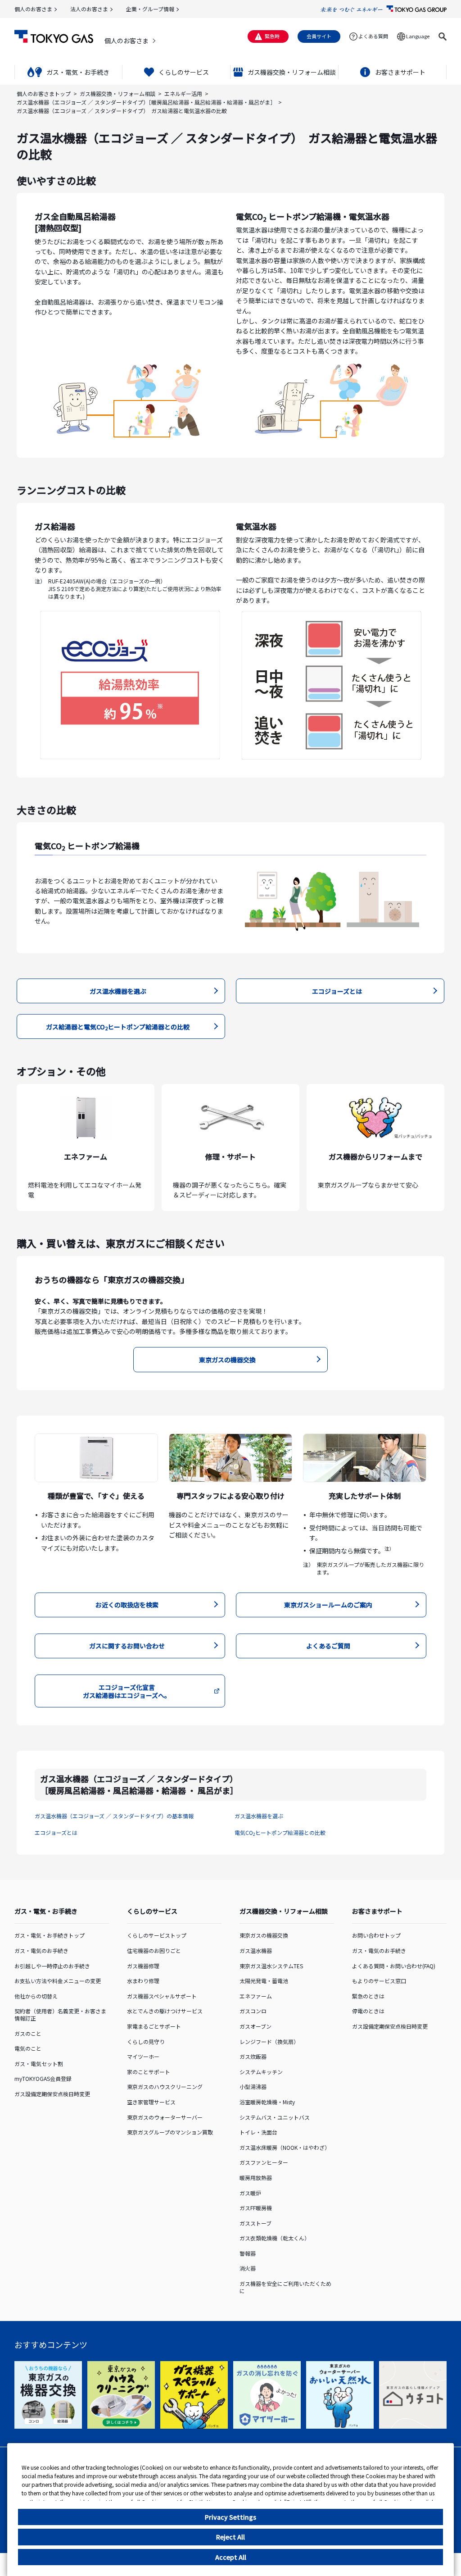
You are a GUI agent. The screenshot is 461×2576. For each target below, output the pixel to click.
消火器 (248, 2268)
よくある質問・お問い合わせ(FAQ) (394, 1966)
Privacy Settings (230, 2517)
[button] (443, 36)
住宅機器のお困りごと (154, 1950)
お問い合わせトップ (376, 1935)
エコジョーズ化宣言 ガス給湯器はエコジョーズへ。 (127, 1691)
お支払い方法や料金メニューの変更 (58, 1981)
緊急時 (272, 36)
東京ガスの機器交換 (227, 1360)
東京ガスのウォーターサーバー (165, 2117)
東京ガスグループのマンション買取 (170, 2132)
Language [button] (418, 36)
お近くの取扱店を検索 (127, 1605)
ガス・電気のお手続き (41, 1950)
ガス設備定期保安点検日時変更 (52, 2094)
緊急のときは (368, 1996)
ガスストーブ (255, 2223)
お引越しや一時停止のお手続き (52, 1966)
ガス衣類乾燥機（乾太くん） (275, 2238)
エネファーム (256, 1996)
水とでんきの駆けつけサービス (165, 2011)
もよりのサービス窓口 (379, 1981)
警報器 (248, 2253)
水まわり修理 (143, 1981)
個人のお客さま (33, 9)
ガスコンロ (253, 2011)
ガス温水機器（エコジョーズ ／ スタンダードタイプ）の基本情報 (114, 1816)
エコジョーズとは (337, 991)
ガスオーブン (255, 2026)
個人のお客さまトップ (44, 93)
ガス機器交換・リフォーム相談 (118, 93)
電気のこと (28, 2048)
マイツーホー (143, 2056)
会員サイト (319, 36)
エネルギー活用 (183, 93)
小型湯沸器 (253, 2087)
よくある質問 (373, 36)
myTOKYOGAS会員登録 (43, 2078)
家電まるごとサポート (154, 2026)
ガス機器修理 (143, 1966)
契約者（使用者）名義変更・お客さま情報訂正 (60, 2014)
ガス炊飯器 (253, 2056)
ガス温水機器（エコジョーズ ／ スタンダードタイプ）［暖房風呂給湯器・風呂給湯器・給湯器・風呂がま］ (146, 102)
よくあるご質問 (328, 1646)
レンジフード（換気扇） (269, 2041)
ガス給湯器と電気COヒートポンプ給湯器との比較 (118, 1027)
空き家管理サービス (151, 2102)
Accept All (231, 2557)
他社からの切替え (36, 1996)
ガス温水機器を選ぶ (118, 991)
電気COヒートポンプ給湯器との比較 (280, 1832)
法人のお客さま (89, 9)
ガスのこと (28, 2033)
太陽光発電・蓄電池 (264, 1981)
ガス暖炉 (250, 2193)
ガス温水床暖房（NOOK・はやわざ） (285, 2147)
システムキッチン (261, 2072)
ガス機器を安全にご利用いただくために (285, 2287)
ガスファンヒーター (264, 2162)
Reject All (230, 2537)
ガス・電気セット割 (39, 2064)
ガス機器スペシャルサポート (162, 1996)
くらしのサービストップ (157, 1935)
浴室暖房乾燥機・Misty (267, 2102)
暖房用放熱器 (256, 2178)
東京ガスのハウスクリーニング (165, 2087)
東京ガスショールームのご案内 (328, 1605)
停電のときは (368, 2011)
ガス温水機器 (256, 1950)
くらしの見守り (146, 2041)
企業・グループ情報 (150, 9)
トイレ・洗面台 (258, 2132)
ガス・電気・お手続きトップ (50, 1935)
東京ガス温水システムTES (271, 1966)
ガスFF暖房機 (256, 2208)
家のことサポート (149, 2072)
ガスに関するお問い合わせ (127, 1646)
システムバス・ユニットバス (275, 2117)
